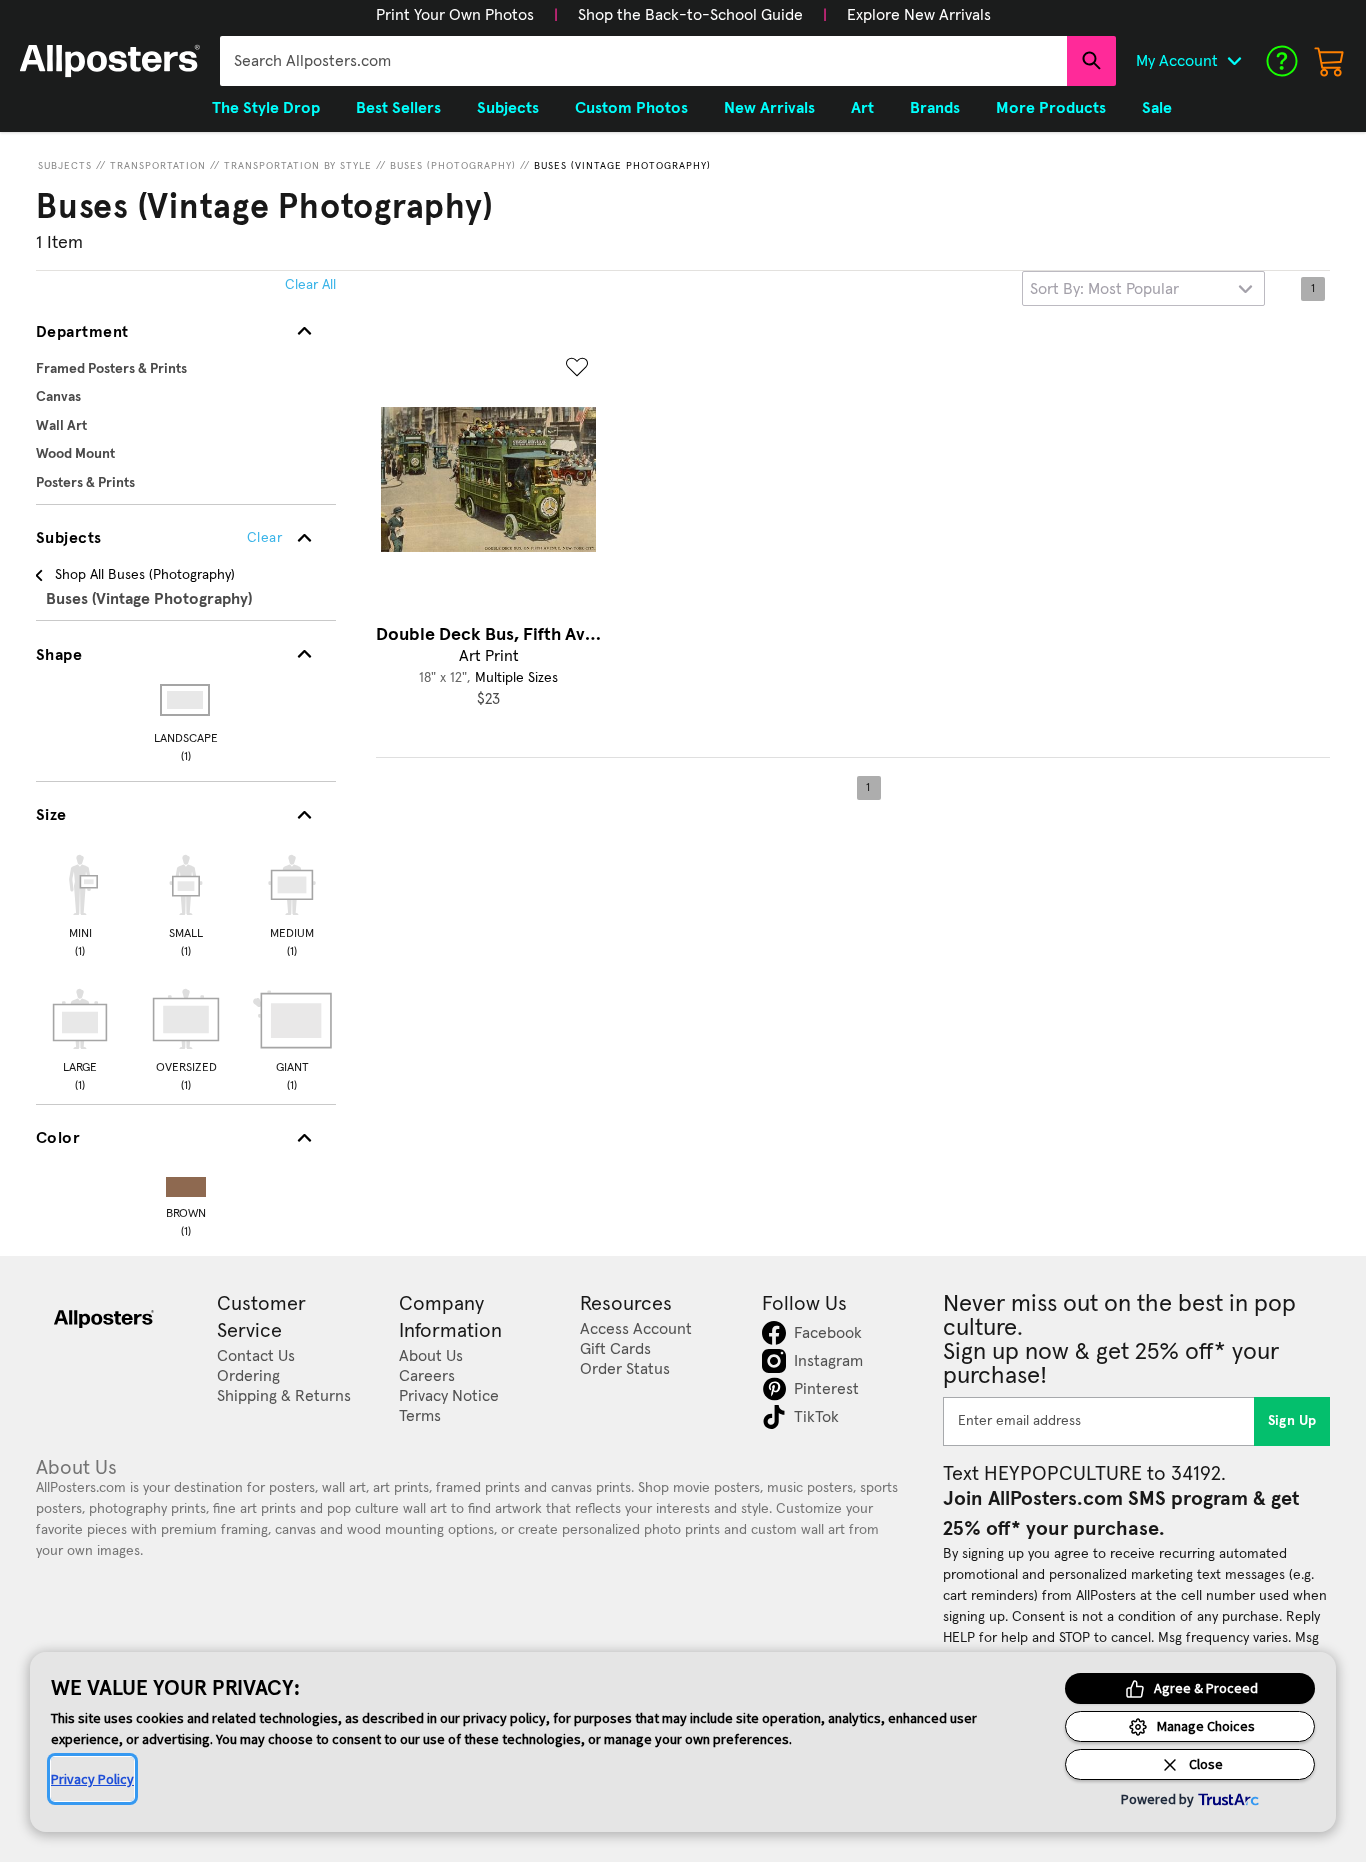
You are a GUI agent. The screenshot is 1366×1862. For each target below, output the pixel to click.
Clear (264, 538)
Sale (1157, 108)
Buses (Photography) (453, 166)
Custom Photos (631, 108)
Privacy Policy (92, 1779)
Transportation (158, 166)
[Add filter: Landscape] (186, 700)
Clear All (310, 285)
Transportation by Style (298, 166)
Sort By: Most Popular (1104, 289)
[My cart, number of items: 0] (1330, 61)
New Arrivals (769, 108)
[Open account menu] (1234, 61)
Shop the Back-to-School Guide (690, 15)
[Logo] (110, 61)
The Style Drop (266, 108)
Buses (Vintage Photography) (622, 166)
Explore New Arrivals (919, 15)
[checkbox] (80, 903)
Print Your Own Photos (455, 15)
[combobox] (643, 61)
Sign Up (1292, 1421)
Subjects (65, 166)
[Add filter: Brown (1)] (186, 1182)
